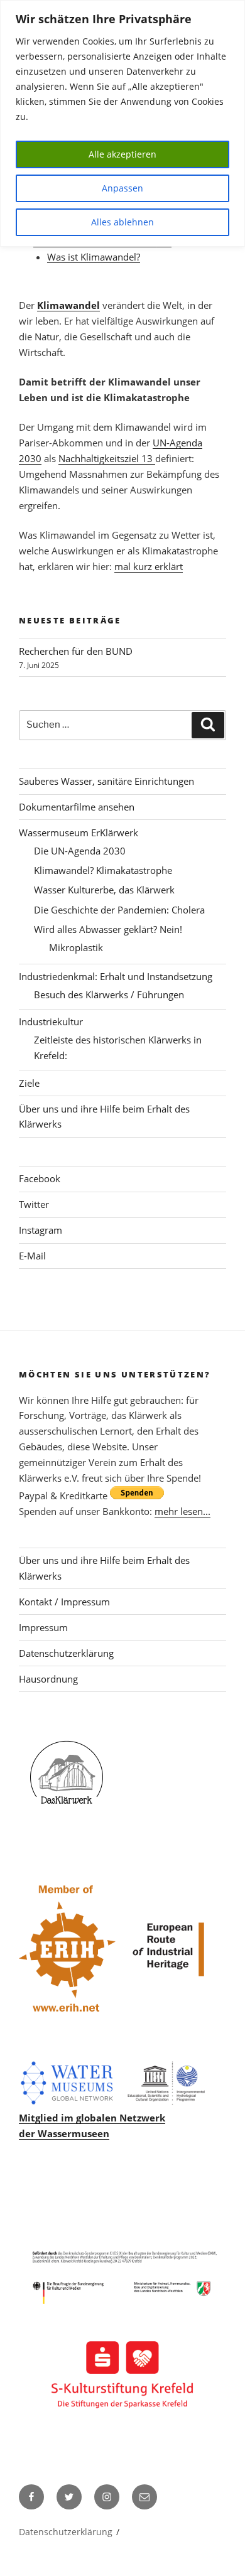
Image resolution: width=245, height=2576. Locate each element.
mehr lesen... (182, 1511)
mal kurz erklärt (149, 566)
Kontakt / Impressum (64, 1602)
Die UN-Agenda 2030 (80, 851)
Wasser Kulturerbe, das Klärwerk (104, 890)
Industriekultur (51, 1021)
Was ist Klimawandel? (94, 257)
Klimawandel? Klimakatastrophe (103, 870)
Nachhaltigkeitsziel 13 (107, 458)
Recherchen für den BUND (76, 651)
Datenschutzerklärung (66, 1653)
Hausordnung (48, 1679)
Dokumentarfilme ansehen (77, 807)
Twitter (34, 1204)
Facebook (40, 1178)
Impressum (43, 1627)
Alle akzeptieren (122, 154)
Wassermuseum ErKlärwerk (79, 833)
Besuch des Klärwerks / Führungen (109, 994)
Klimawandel (68, 305)
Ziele (29, 1083)
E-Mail (32, 1256)
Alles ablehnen (122, 222)
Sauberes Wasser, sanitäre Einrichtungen (106, 781)
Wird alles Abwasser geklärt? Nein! (108, 929)
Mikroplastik (76, 947)
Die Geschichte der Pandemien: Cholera (119, 910)
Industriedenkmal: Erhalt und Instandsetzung (116, 976)
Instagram (41, 1230)
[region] (122, 123)
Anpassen (122, 188)
